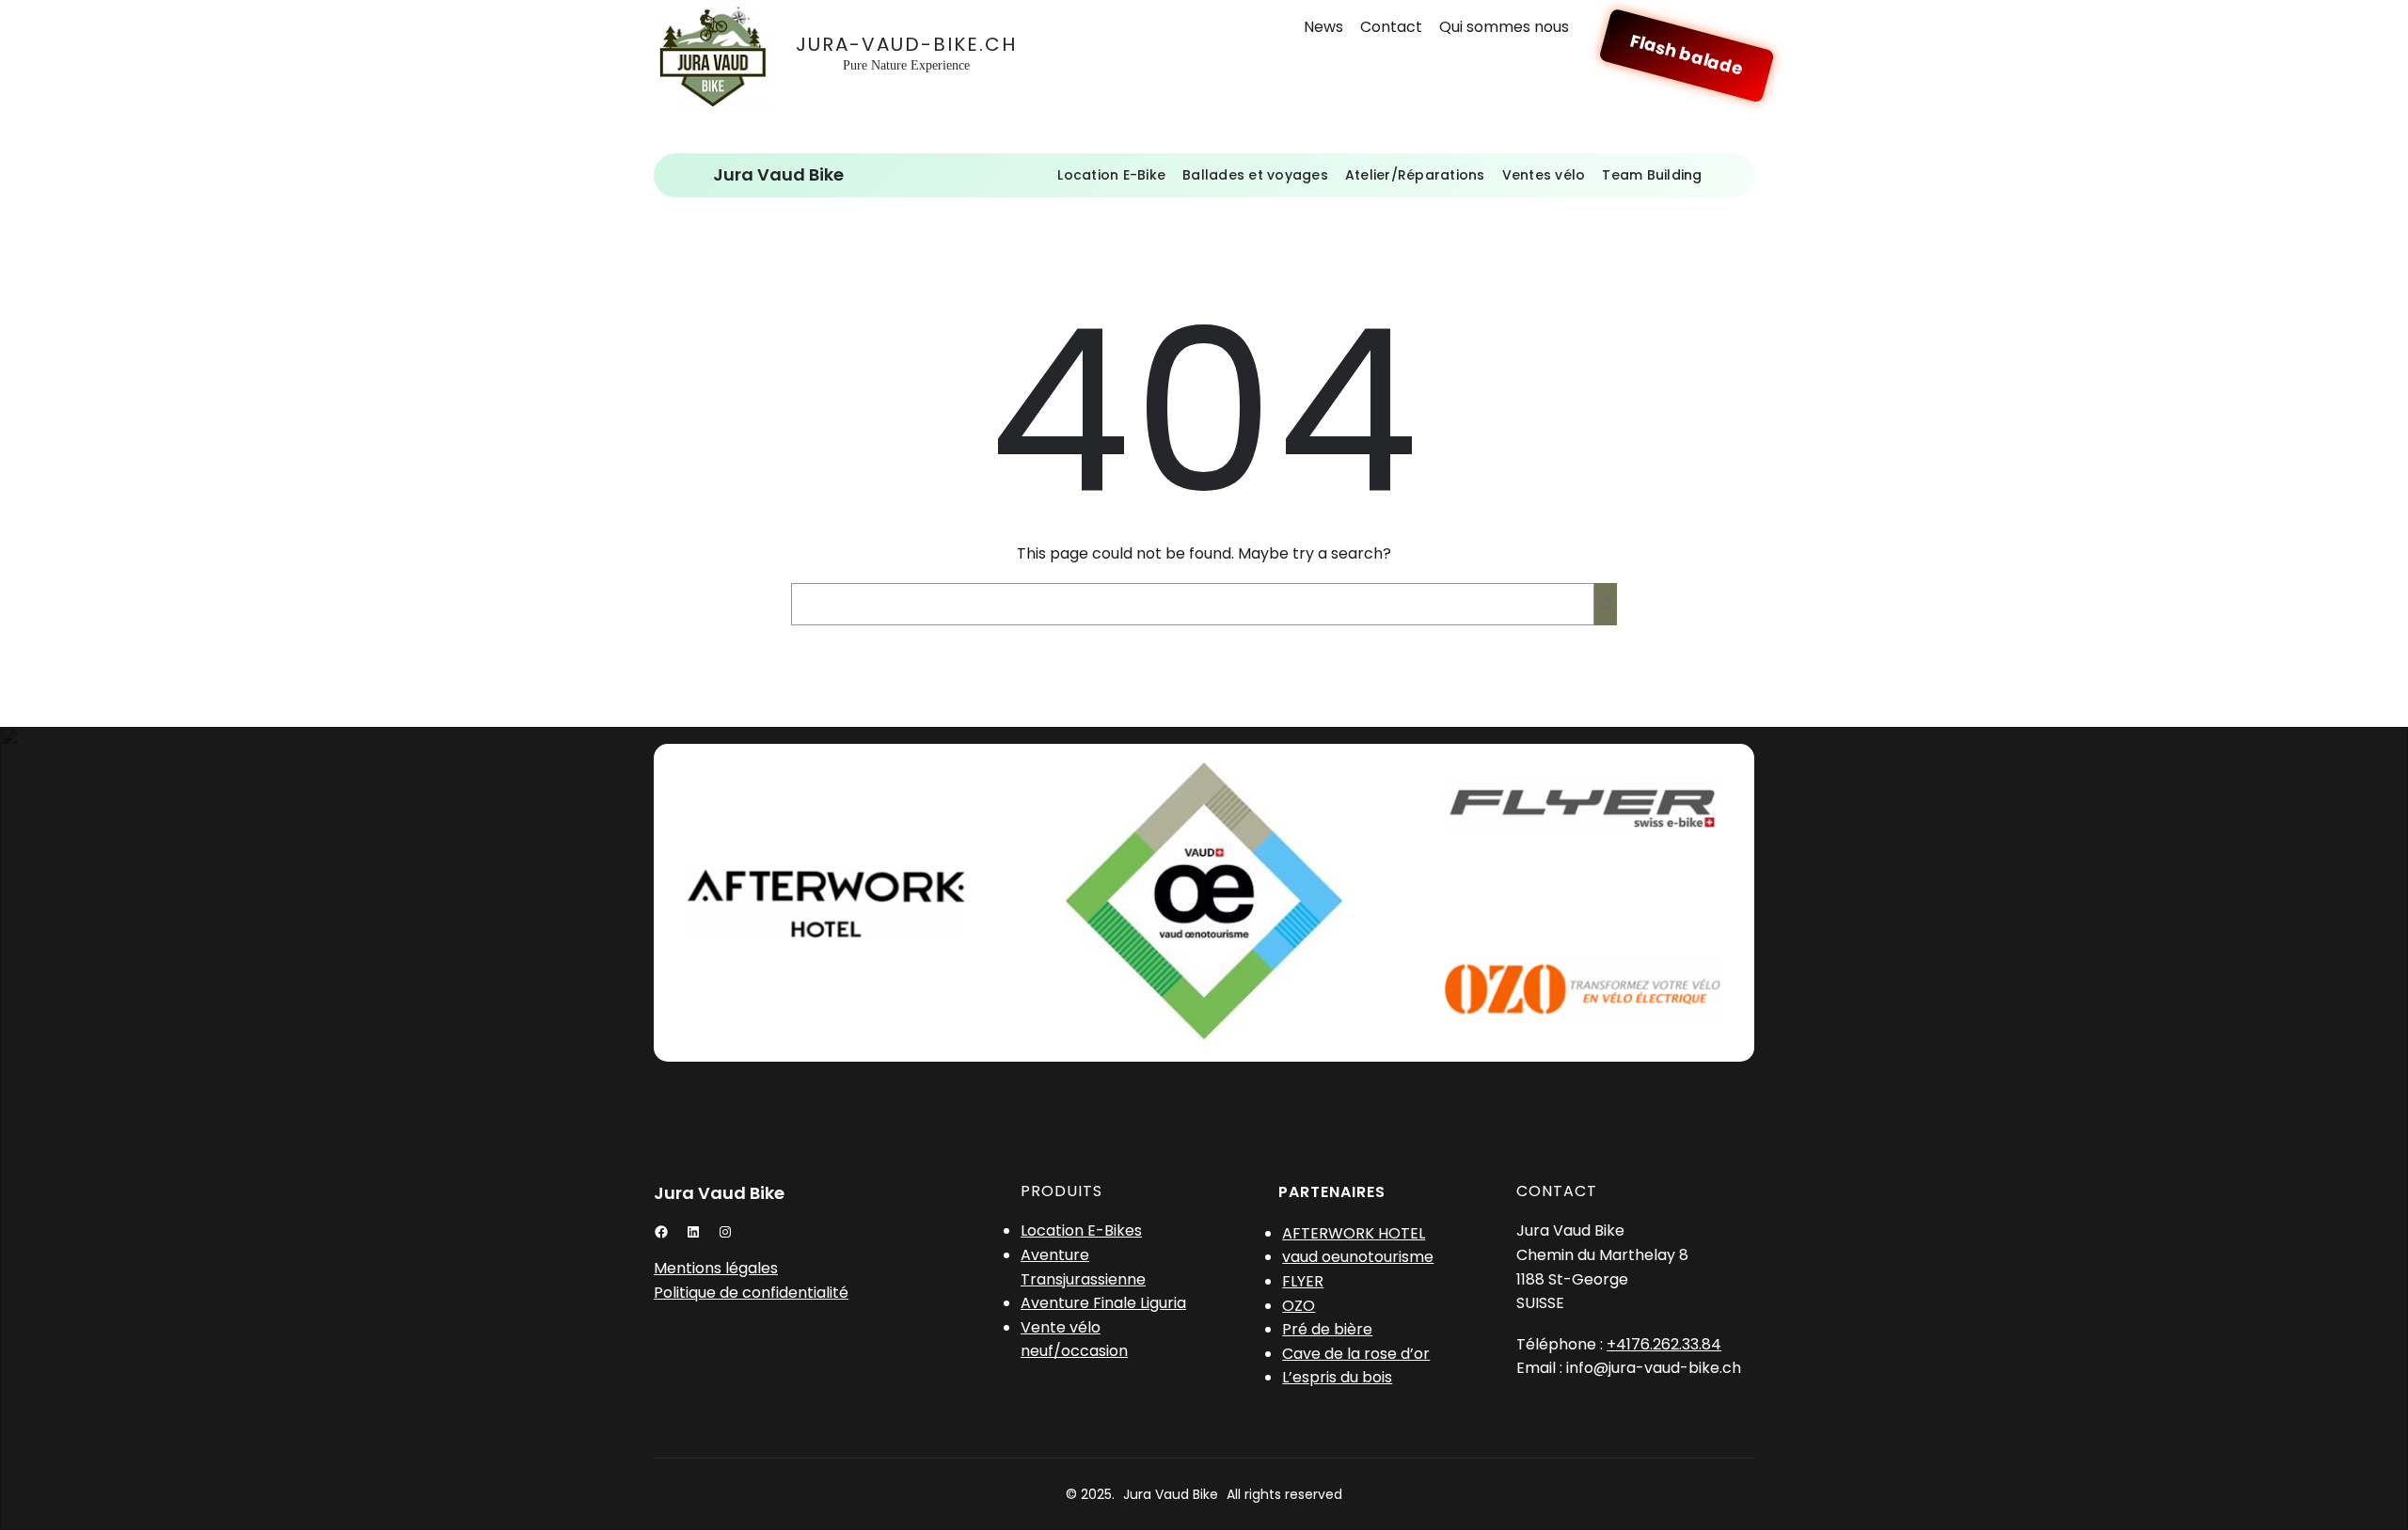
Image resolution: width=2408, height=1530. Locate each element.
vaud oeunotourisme (1358, 1257)
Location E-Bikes (1081, 1230)
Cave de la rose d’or (1356, 1354)
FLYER (1303, 1281)
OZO (1299, 1306)
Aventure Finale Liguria (1103, 1303)
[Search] (1606, 604)
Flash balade (1687, 55)
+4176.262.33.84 (1664, 1344)
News (1323, 27)
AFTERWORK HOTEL (1354, 1233)
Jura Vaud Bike (778, 174)
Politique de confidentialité (751, 1293)
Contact (1391, 27)
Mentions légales (716, 1268)
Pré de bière (1327, 1329)
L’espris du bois (1337, 1377)
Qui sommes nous (1504, 27)
